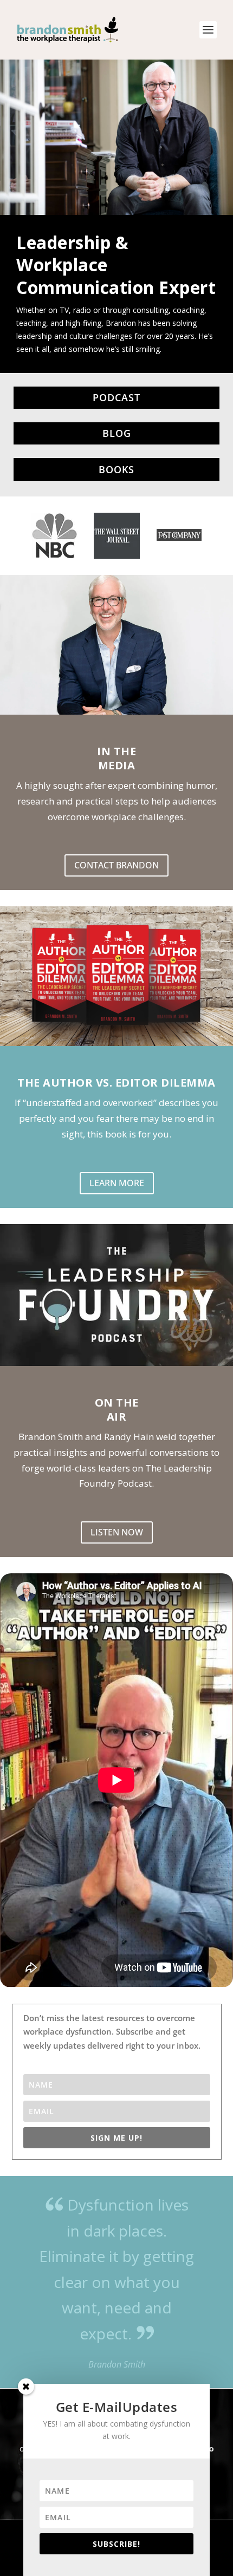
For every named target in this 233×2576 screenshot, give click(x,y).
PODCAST (116, 397)
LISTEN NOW (117, 1532)
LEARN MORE (117, 1183)
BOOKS (116, 469)
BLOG (117, 433)
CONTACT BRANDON (116, 865)
